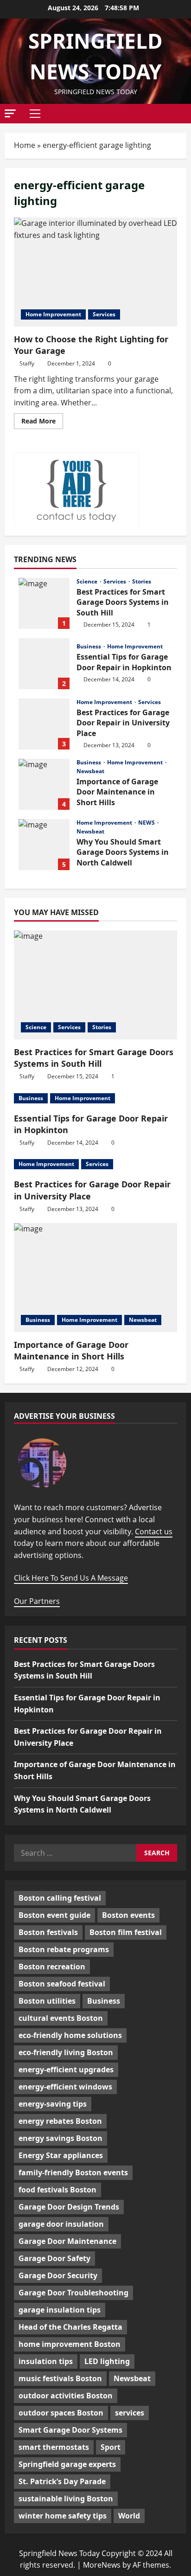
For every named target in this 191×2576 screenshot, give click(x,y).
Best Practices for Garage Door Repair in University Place (44, 724)
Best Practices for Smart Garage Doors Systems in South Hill (44, 603)
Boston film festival (126, 1932)
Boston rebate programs (64, 1949)
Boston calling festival (60, 1898)
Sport (111, 2447)
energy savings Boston (60, 2138)
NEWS (147, 823)
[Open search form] (184, 114)
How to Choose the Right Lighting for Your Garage (95, 272)
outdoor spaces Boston (61, 2413)
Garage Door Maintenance (67, 2241)
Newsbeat (90, 771)
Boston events (128, 1915)
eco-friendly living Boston (66, 2052)
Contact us (154, 1532)
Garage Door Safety (54, 2258)
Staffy (27, 363)
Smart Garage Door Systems (70, 2430)
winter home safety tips (63, 2516)
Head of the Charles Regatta (70, 2327)
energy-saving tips (53, 2104)
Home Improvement (53, 314)
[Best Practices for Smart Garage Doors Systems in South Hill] (95, 985)
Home (25, 145)
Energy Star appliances (61, 2155)
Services (104, 314)
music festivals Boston (60, 2378)
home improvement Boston (70, 2344)
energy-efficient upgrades (66, 2070)
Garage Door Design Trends (69, 2207)
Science (88, 582)
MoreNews (102, 2565)
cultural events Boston (61, 2018)
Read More (42, 423)
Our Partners (37, 1601)
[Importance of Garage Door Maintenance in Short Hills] (95, 1278)
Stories (142, 582)
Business (89, 647)
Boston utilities (47, 2001)
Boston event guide (54, 1915)
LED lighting (107, 2361)
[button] (10, 113)
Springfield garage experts (67, 2464)
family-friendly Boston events (73, 2172)
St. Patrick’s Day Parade (62, 2481)
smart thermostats (54, 2447)
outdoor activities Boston (66, 2396)
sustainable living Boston (66, 2499)
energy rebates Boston (60, 2121)
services (130, 2413)
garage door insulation (61, 2224)
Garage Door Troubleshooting (73, 2293)
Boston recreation (52, 1967)
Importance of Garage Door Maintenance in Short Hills (44, 784)
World (129, 2516)
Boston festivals (48, 1932)
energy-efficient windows (65, 2087)
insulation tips (46, 2361)
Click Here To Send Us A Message (71, 1578)
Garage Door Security (58, 2275)
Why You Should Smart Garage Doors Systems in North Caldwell (44, 845)
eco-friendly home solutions (70, 2035)
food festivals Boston (57, 2190)
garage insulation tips (60, 2310)
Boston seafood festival (62, 1984)
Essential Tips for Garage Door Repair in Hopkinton (44, 664)
